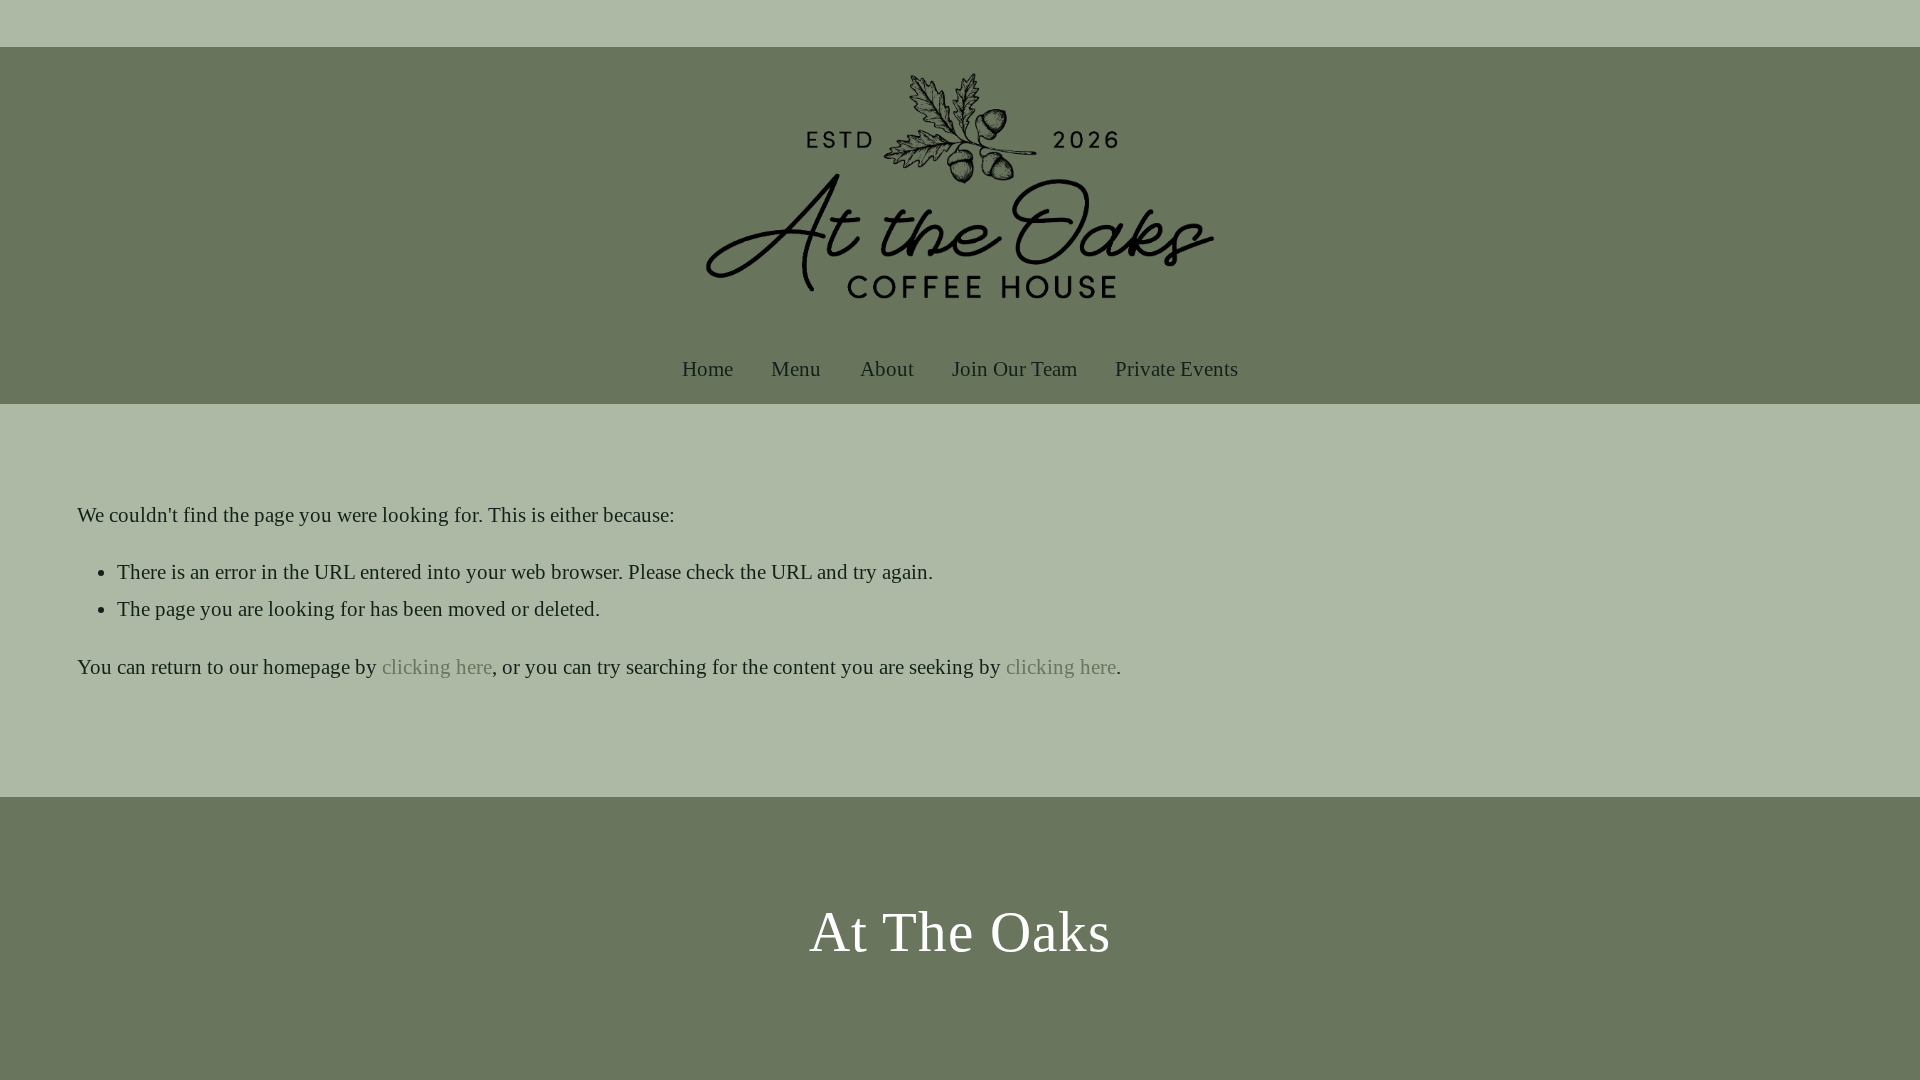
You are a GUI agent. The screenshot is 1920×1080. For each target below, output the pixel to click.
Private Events (1176, 369)
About (887, 369)
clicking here (437, 667)
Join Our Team (1014, 369)
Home (707, 369)
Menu (796, 369)
